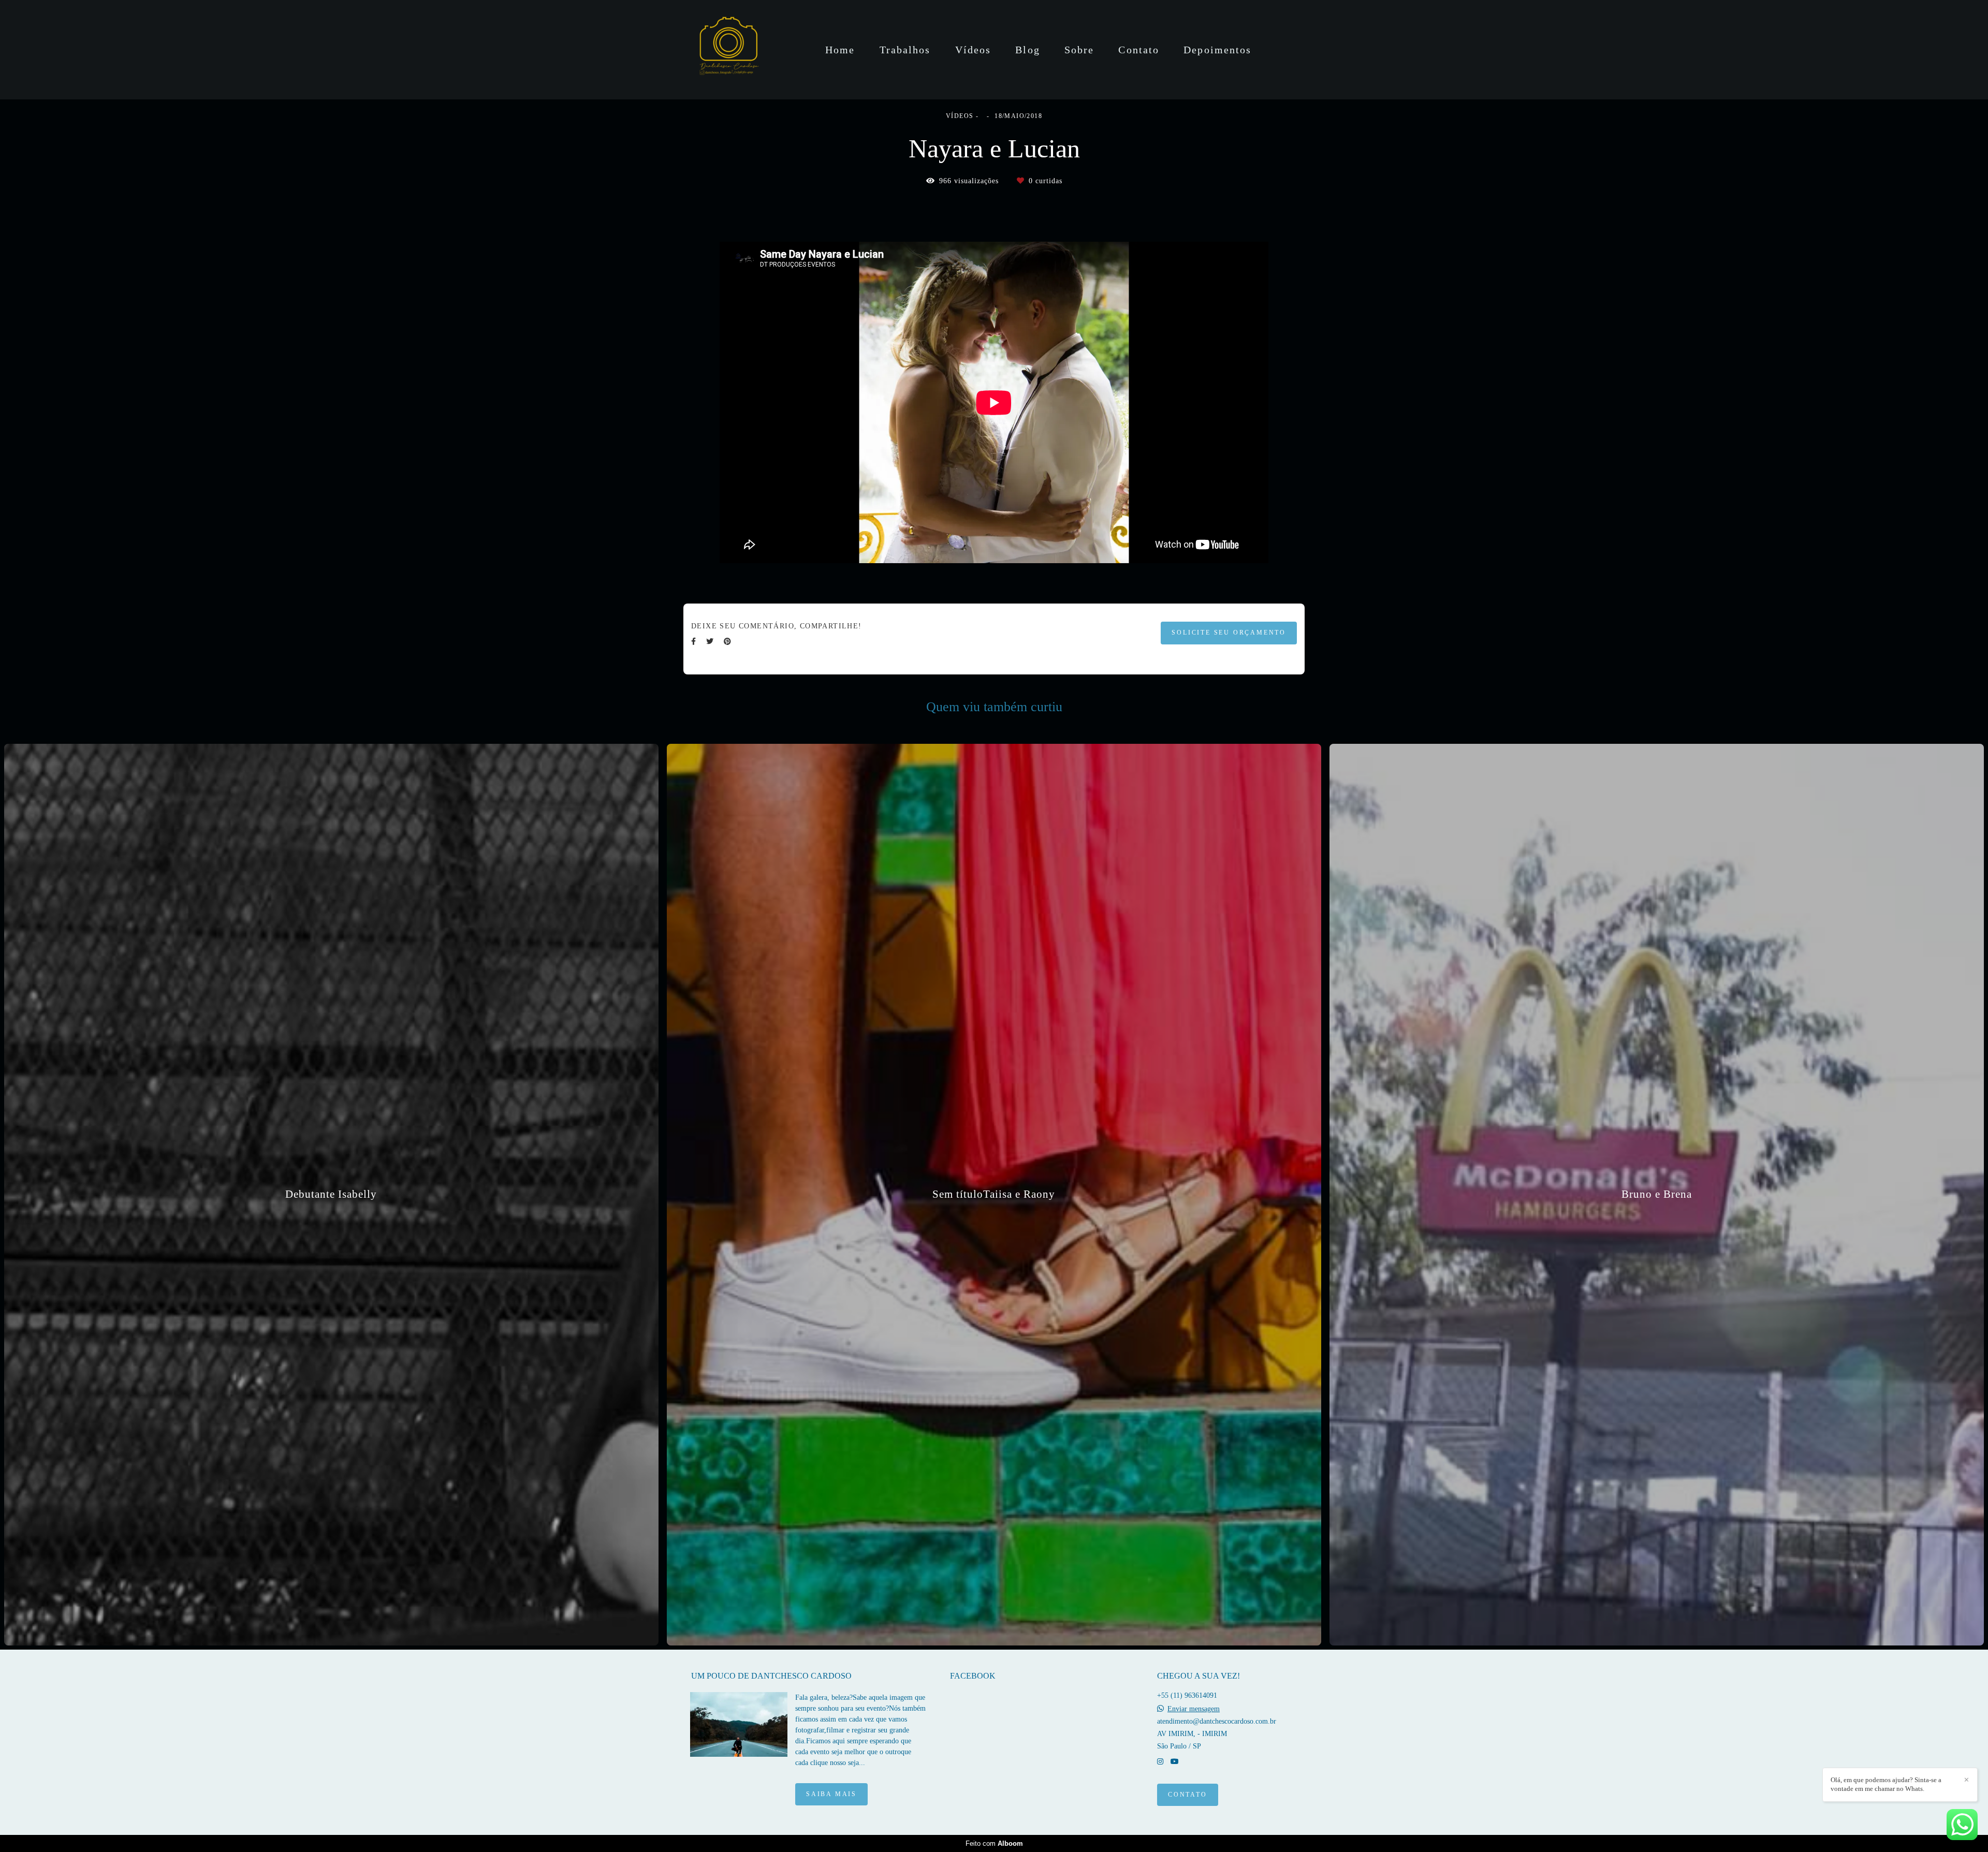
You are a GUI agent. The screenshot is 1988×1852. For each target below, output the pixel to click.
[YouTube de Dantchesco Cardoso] (1175, 1762)
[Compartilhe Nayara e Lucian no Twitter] (710, 642)
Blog (1027, 50)
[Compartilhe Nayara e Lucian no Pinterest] (727, 642)
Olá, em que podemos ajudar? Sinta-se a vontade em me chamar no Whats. (1886, 1784)
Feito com (994, 1843)
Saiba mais (831, 1794)
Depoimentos (1217, 50)
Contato (1139, 50)
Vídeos (973, 50)
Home (840, 50)
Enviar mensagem (1194, 1709)
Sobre (1079, 50)
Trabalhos (905, 50)
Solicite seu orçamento (1229, 633)
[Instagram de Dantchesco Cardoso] (1160, 1762)
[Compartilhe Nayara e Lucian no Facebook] (693, 642)
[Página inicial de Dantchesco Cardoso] (728, 50)
